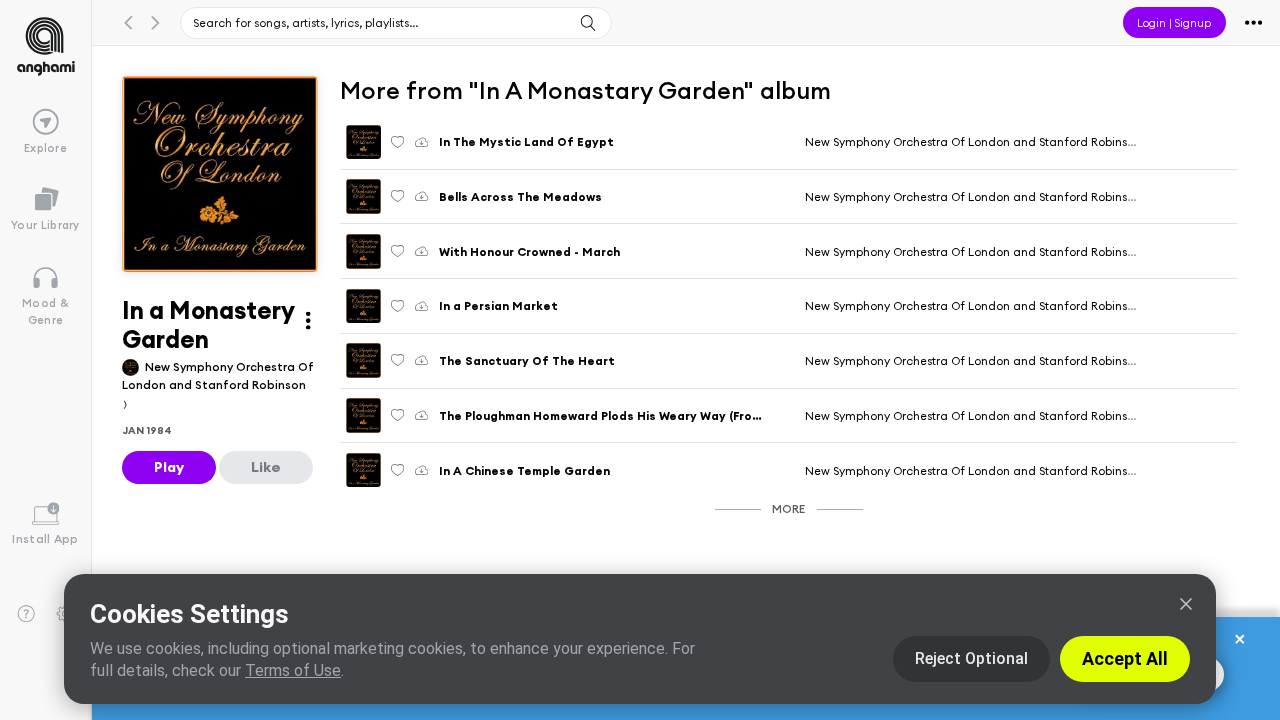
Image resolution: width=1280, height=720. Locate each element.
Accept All (1125, 658)
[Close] (1186, 604)
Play (169, 467)
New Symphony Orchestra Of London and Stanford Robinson (218, 376)
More (788, 508)
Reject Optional (971, 658)
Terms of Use (293, 670)
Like (266, 467)
